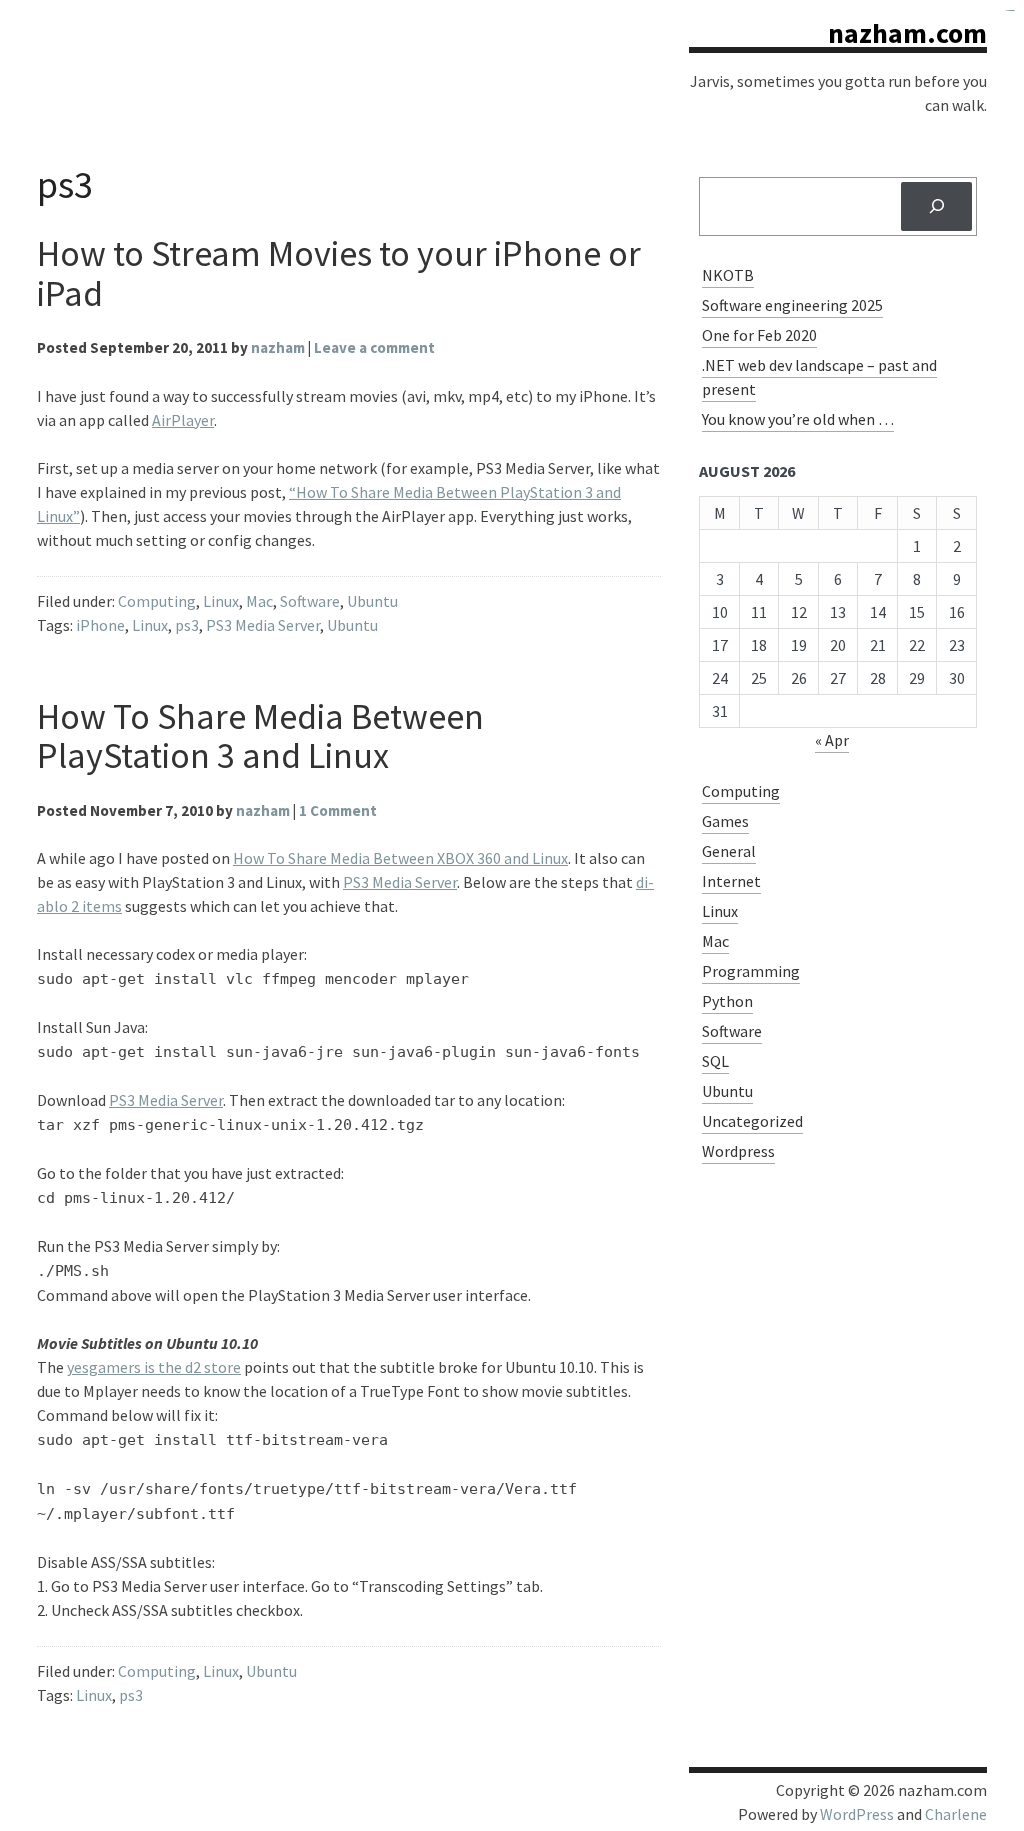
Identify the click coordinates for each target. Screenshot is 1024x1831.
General (729, 851)
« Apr (832, 740)
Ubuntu (372, 601)
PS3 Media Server (263, 625)
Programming (751, 971)
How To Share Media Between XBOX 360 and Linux (400, 858)
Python (727, 1001)
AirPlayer (183, 420)
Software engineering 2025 (792, 305)
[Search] (936, 206)
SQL (715, 1061)
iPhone (100, 625)
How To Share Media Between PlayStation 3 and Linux (260, 736)
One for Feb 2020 (759, 335)
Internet (731, 881)
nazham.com (907, 33)
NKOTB (728, 275)
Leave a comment (374, 347)
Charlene (956, 1814)
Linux (221, 601)
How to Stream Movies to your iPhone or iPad (339, 273)
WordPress (857, 1814)
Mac (259, 601)
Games (725, 821)
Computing (157, 601)
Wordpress (738, 1151)
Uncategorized (752, 1121)
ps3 (187, 625)
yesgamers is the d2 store (154, 1367)
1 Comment (338, 810)
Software (310, 601)
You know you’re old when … (798, 419)
